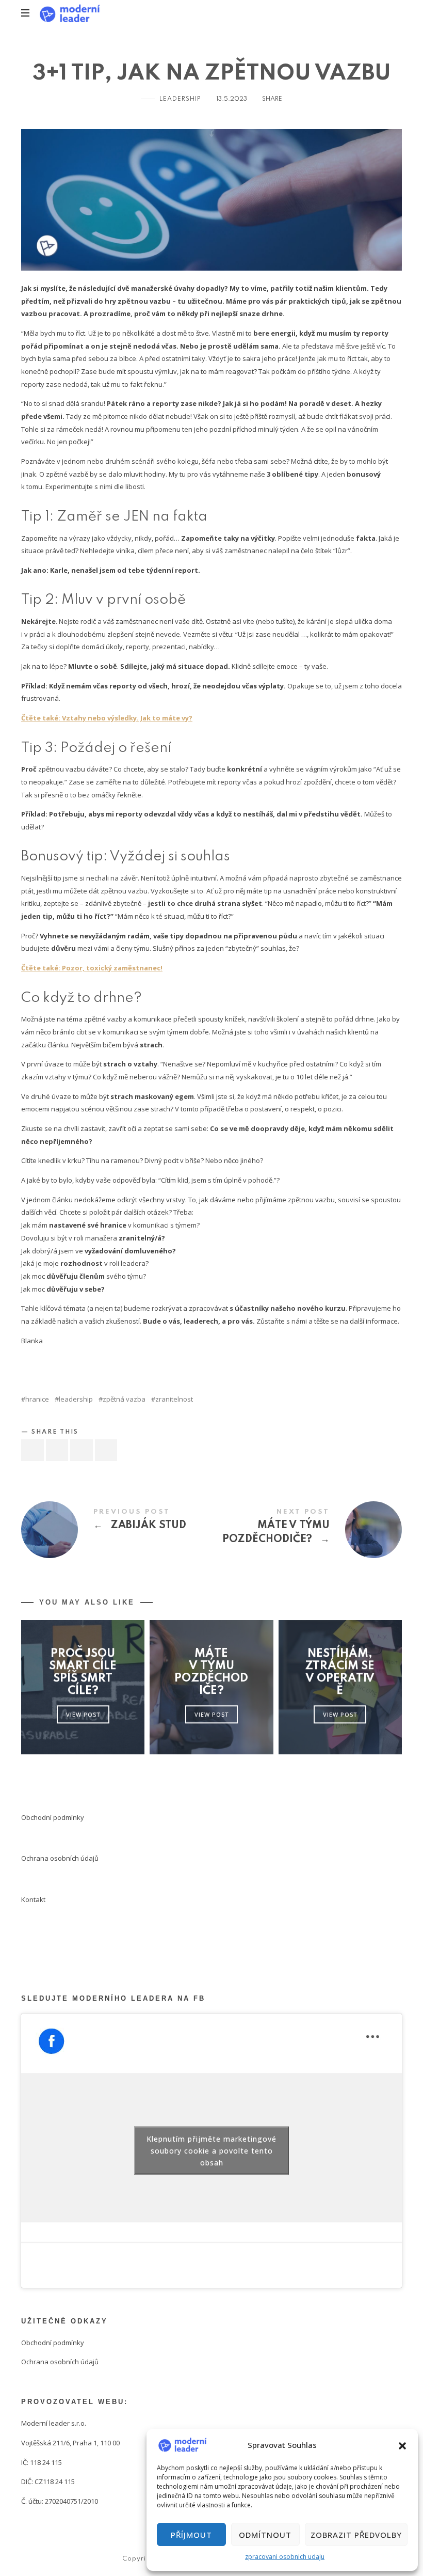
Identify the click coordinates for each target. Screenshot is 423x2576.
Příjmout (191, 2535)
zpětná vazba (124, 1399)
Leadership (180, 99)
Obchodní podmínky (53, 1817)
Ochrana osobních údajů (60, 1858)
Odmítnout (265, 2535)
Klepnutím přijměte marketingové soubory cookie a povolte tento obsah (211, 2151)
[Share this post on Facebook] (32, 1450)
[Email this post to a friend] (106, 1450)
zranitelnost (174, 1399)
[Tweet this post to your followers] (57, 1450)
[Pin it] (82, 1450)
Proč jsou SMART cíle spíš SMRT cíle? (83, 1672)
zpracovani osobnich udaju (285, 2557)
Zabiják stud (116, 1530)
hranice (37, 1399)
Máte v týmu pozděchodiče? (307, 1530)
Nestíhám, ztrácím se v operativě (340, 1672)
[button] (402, 2445)
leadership (76, 1399)
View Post (83, 1714)
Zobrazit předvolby (356, 2535)
